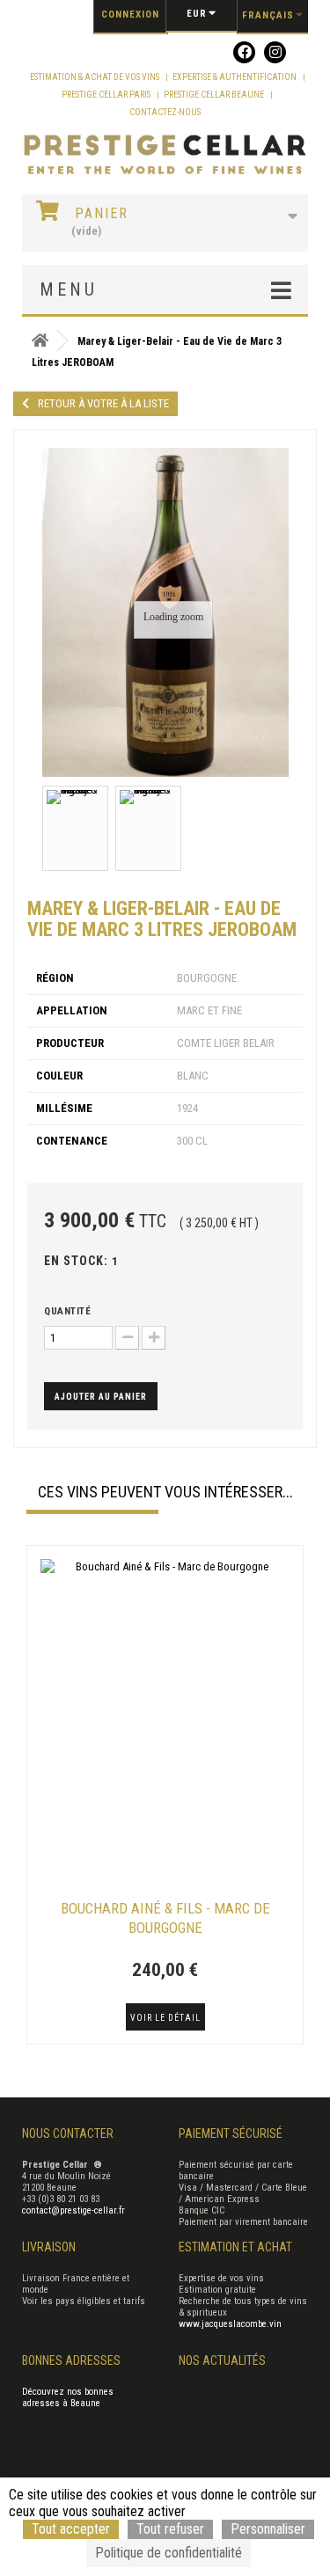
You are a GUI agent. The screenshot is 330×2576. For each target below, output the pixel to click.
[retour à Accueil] (40, 341)
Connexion (130, 15)
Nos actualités (222, 2360)
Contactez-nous (165, 112)
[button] (35, 1797)
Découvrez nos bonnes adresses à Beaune (68, 2397)
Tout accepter (71, 2529)
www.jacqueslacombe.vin (230, 2324)
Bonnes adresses (71, 2360)
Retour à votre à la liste (103, 403)
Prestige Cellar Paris (107, 95)
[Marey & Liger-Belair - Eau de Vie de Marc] (75, 828)
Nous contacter (68, 2133)
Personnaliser (268, 2529)
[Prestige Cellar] (165, 155)
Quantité (67, 1311)
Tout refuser (170, 2529)
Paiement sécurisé (231, 2133)
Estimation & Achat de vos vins (95, 77)
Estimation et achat (235, 2247)
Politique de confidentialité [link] (169, 2553)
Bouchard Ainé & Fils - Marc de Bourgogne (165, 1918)
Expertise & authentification (235, 77)
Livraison (49, 2247)
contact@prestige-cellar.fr (73, 2210)
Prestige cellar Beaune (215, 95)
